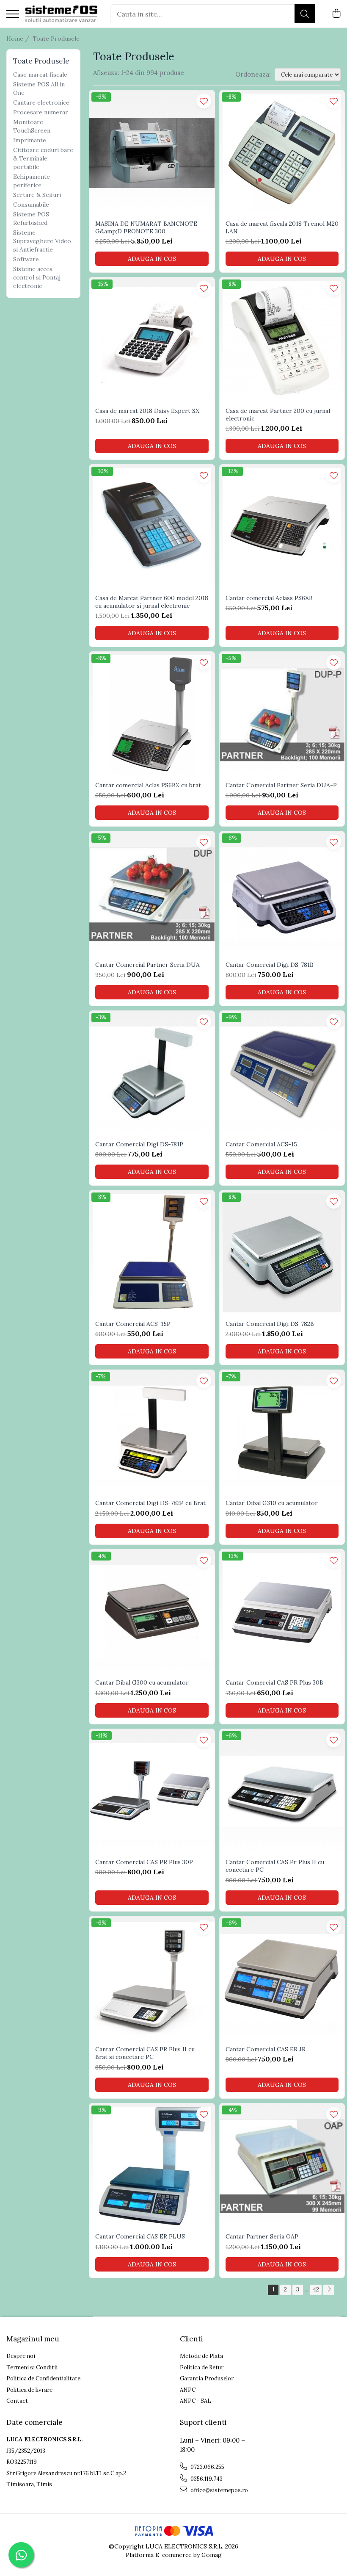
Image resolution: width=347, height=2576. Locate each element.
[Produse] (13, 15)
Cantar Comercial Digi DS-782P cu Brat (150, 1503)
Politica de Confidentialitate (43, 2378)
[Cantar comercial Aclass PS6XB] (282, 527)
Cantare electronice (41, 102)
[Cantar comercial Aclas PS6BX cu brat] (152, 714)
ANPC (188, 2390)
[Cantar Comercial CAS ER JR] (282, 1979)
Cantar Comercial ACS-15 (261, 1144)
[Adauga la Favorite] (204, 101)
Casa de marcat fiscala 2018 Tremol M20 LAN (282, 227)
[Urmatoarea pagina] (329, 2290)
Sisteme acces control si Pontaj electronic (37, 277)
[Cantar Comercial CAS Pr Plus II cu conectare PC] (282, 1792)
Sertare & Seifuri (37, 195)
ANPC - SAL (196, 2401)
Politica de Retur (202, 2367)
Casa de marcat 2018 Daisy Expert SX (147, 411)
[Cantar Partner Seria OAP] (282, 2166)
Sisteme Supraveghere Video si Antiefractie (42, 241)
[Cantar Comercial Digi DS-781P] (152, 1074)
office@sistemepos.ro (219, 2490)
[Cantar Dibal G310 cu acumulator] (282, 1433)
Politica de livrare (29, 2390)
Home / (19, 39)
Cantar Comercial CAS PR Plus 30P (144, 1862)
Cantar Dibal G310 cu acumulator (272, 1503)
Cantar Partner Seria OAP (262, 2236)
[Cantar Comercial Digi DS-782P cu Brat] (152, 1433)
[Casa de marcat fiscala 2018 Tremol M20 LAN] (282, 153)
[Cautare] (305, 14)
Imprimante (30, 140)
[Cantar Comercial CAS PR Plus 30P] (152, 1792)
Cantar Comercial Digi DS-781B (270, 965)
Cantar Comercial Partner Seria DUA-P (281, 785)
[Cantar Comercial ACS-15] (282, 1074)
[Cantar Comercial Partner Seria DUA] (152, 894)
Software (26, 259)
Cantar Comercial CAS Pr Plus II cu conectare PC (275, 1866)
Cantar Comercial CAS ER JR (266, 2049)
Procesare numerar (41, 112)
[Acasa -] (61, 14)
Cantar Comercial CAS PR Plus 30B (274, 1682)
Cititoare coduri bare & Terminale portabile (43, 158)
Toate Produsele (56, 39)
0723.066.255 (207, 2467)
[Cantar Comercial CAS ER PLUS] (152, 2166)
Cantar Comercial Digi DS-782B (270, 1324)
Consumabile (31, 205)
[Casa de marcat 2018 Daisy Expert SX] (152, 340)
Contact (17, 2401)
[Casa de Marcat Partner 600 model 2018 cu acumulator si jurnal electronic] (152, 527)
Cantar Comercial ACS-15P (133, 1324)
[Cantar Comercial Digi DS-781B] (282, 894)
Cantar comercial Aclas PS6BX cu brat (148, 785)
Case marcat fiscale (40, 75)
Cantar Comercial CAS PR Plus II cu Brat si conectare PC (145, 2053)
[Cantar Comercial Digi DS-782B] (282, 1253)
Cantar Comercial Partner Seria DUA (147, 965)
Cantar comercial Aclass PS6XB (269, 598)
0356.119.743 (206, 2479)
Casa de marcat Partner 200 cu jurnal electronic (278, 415)
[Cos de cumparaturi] (336, 14)
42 (316, 2289)
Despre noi (21, 2356)
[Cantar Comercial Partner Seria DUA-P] (282, 714)
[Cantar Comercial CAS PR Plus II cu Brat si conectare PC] (152, 1979)
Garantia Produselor (207, 2378)
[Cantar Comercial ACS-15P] (152, 1253)
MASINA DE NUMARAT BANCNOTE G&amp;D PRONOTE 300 (146, 227)
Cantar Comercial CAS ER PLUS (140, 2236)
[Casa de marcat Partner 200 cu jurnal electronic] (282, 340)
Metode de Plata (201, 2356)
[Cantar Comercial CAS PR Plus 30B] (282, 1612)
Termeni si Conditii (32, 2367)
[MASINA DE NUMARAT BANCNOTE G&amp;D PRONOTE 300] (152, 153)
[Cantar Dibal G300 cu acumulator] (152, 1612)
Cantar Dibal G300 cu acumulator (142, 1682)
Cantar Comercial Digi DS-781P (139, 1144)
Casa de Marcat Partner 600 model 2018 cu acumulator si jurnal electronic (152, 602)
